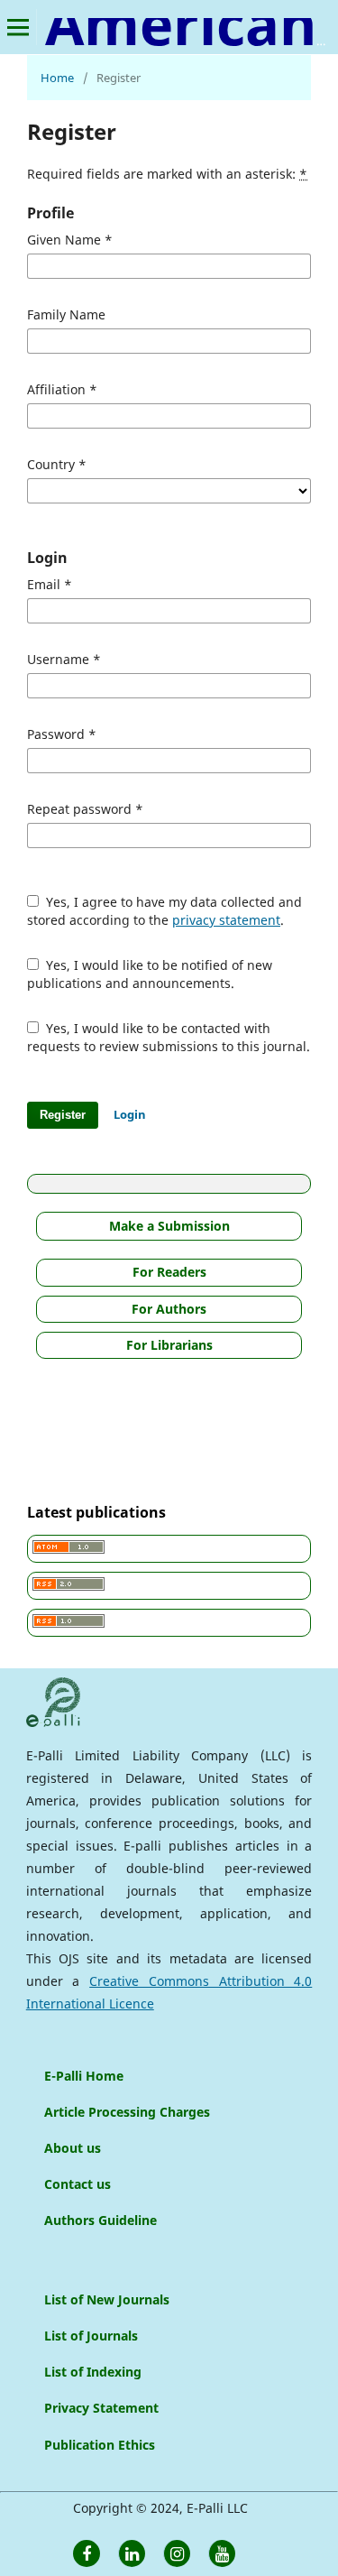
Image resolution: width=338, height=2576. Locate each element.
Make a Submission (169, 1226)
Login (130, 1114)
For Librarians (169, 1345)
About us (73, 2148)
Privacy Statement (101, 2408)
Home (57, 78)
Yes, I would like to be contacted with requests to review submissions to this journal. (169, 1037)
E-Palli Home (84, 2076)
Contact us (78, 2184)
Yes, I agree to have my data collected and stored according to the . (164, 911)
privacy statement (226, 920)
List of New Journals (107, 2299)
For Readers (169, 1272)
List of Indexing (93, 2372)
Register (63, 1115)
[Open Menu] (18, 27)
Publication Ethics (100, 2445)
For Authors (169, 1309)
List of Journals (91, 2336)
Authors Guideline (100, 2220)
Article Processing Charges (127, 2112)
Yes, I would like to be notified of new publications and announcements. (150, 974)
